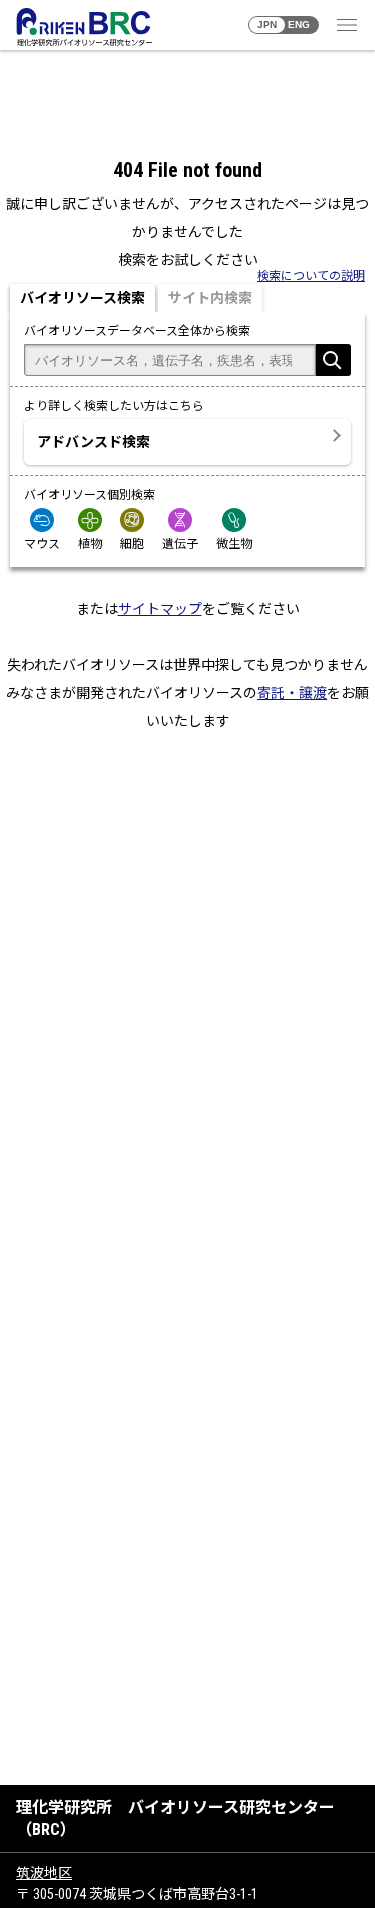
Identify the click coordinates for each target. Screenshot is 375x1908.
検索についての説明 (311, 276)
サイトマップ (160, 609)
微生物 (234, 544)
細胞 (132, 544)
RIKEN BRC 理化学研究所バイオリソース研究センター (83, 27)
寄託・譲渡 (292, 693)
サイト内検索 (210, 298)
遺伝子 (180, 544)
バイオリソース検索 (82, 298)
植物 (90, 544)
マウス (42, 544)
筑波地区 (44, 1873)
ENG (299, 24)
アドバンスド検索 (93, 442)
